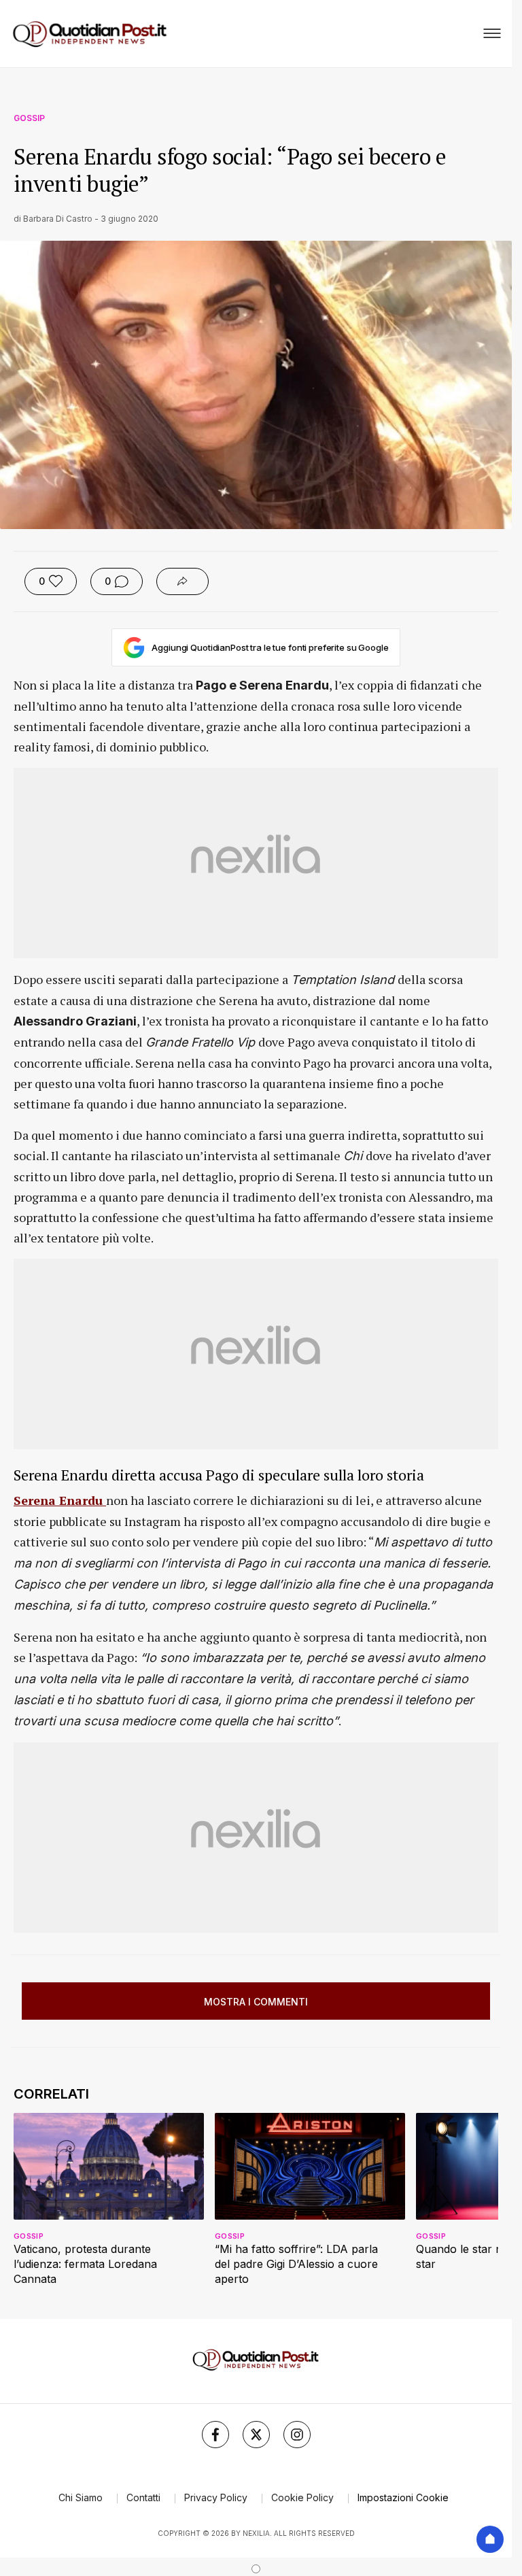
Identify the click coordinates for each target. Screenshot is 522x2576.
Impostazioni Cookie (403, 2497)
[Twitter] (256, 2435)
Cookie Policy (302, 2497)
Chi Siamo (81, 2497)
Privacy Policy (216, 2497)
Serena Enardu (60, 1500)
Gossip (29, 118)
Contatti (143, 2497)
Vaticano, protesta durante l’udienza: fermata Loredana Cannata (85, 2264)
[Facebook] (215, 2435)
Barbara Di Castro (58, 219)
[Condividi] (182, 581)
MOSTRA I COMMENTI (256, 2002)
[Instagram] (297, 2435)
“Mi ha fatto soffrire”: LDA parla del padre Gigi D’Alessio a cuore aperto (296, 2264)
